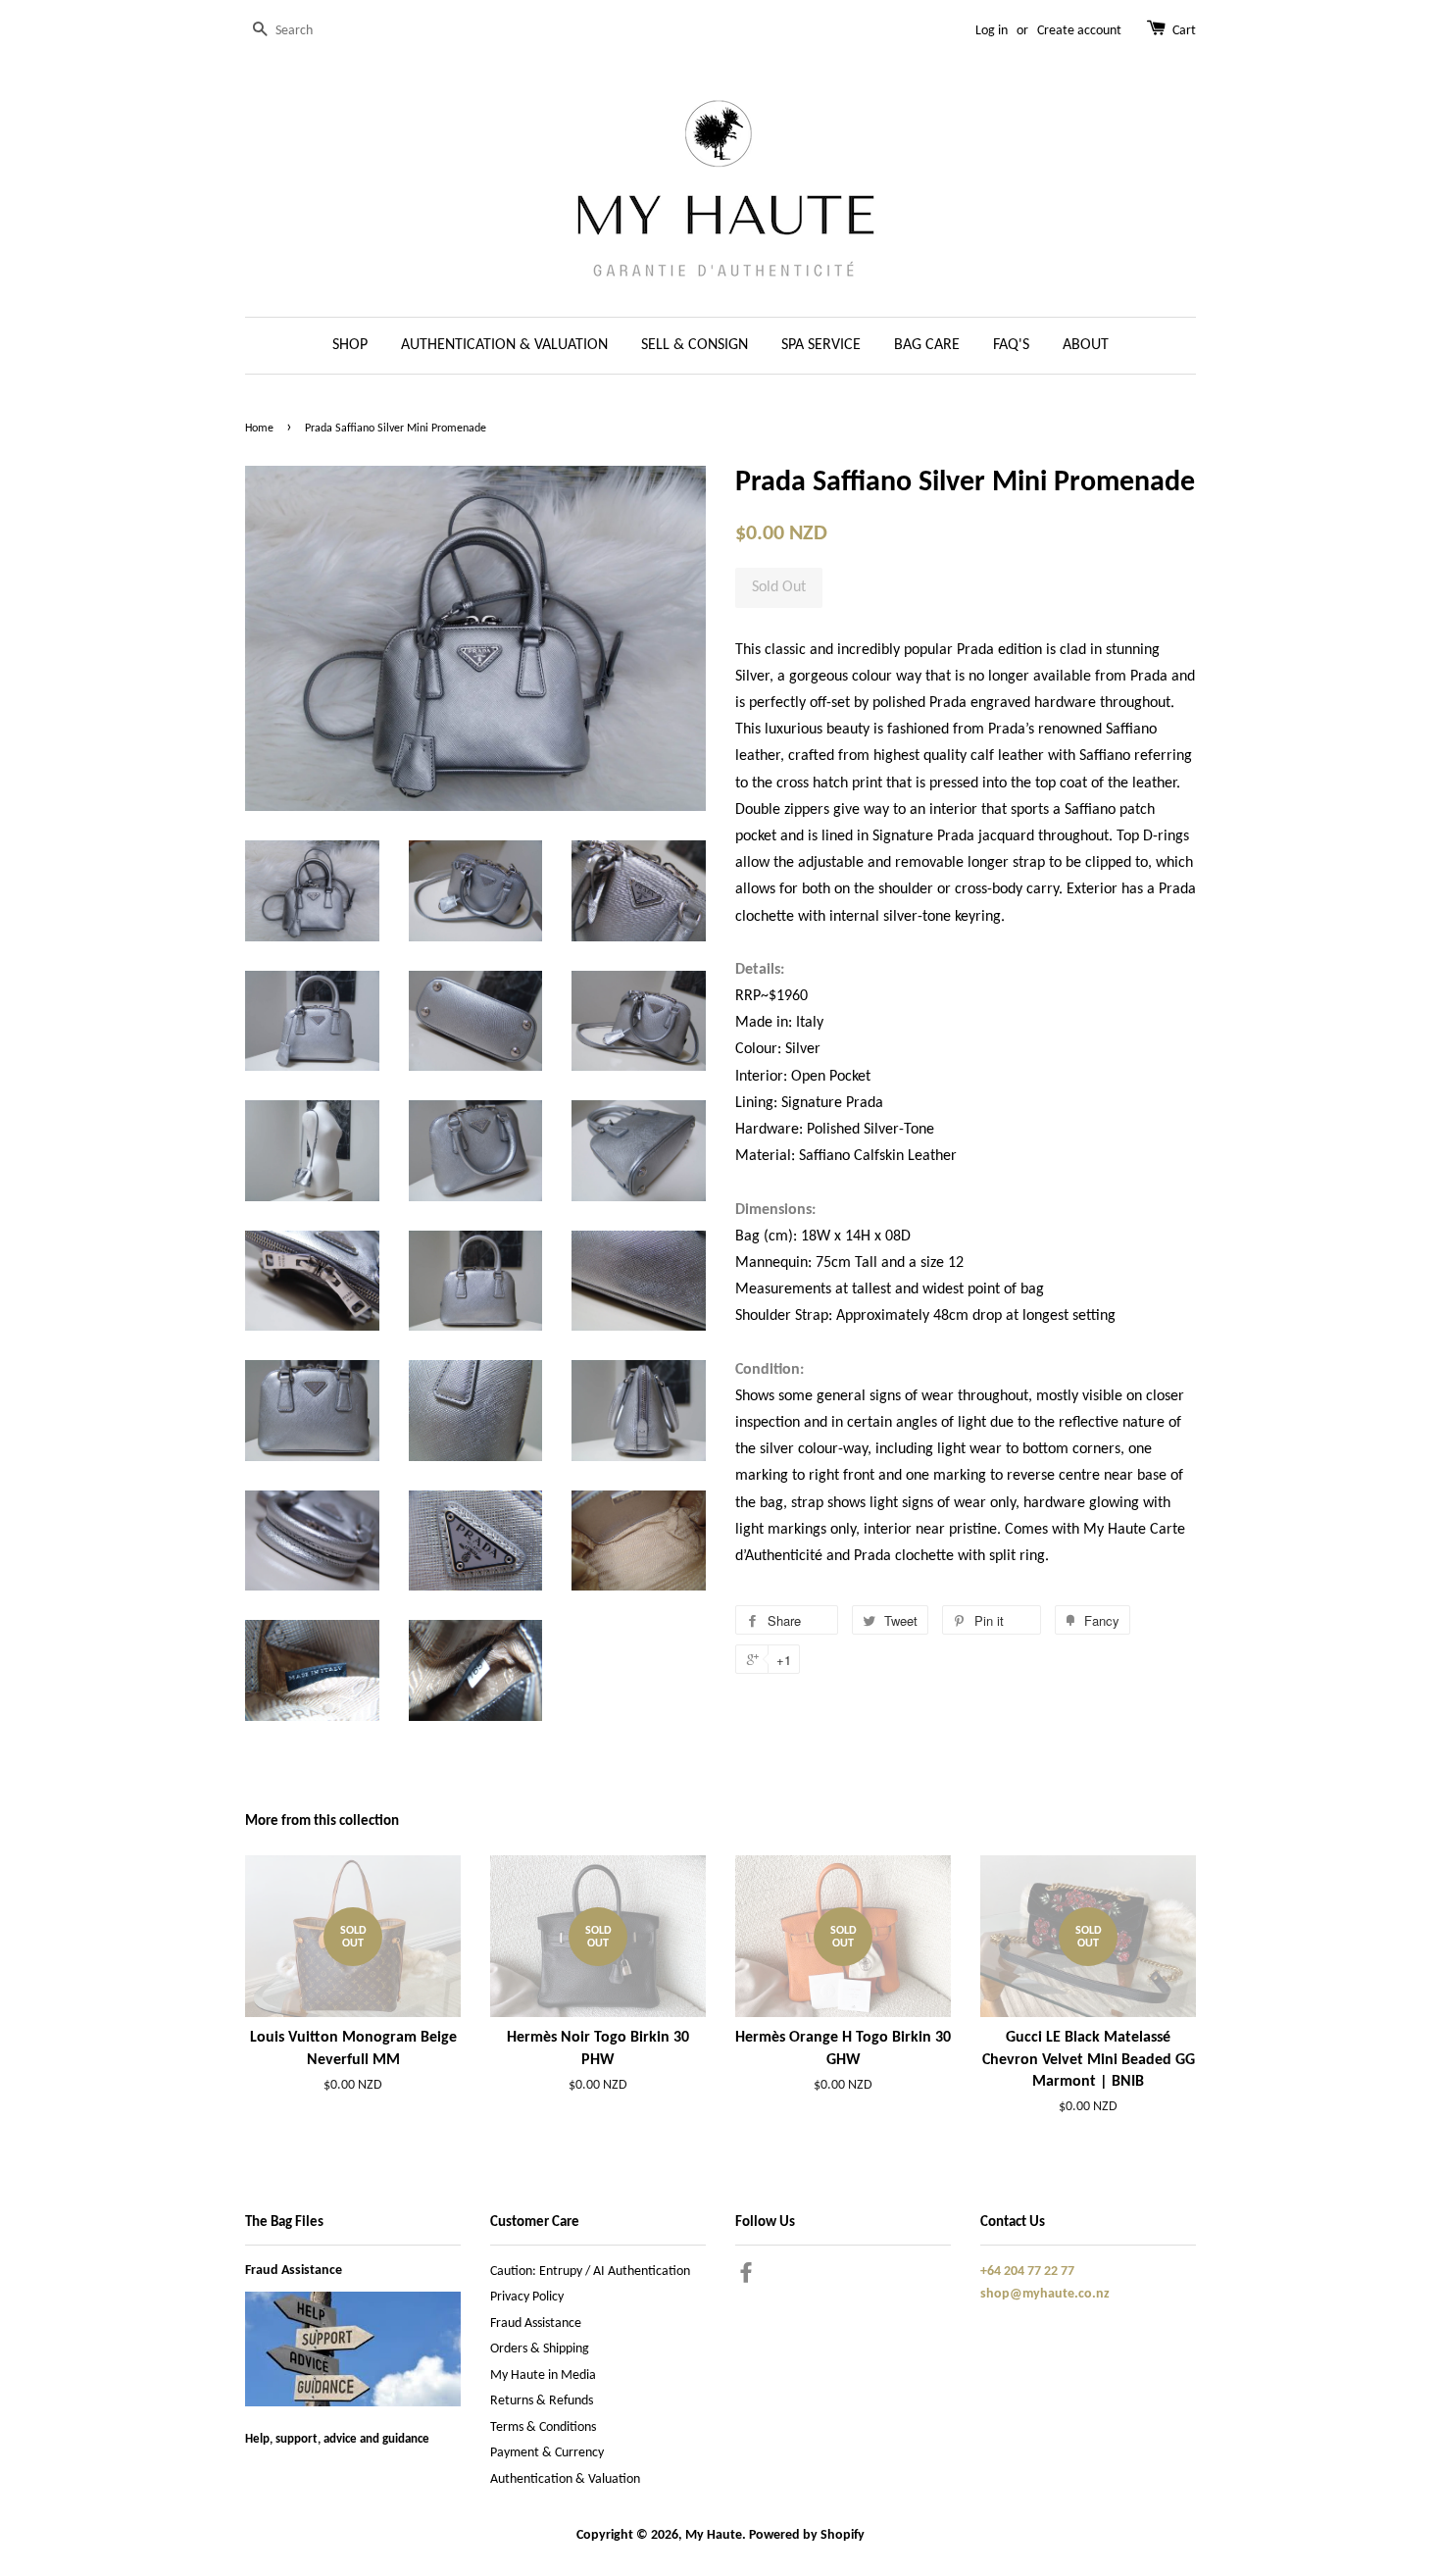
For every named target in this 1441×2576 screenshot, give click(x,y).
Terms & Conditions (543, 2427)
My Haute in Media (543, 2375)
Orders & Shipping (540, 2349)
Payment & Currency (547, 2453)
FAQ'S (1011, 345)
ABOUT (1086, 345)
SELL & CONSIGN (695, 345)
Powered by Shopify (807, 2535)
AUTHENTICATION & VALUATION (504, 345)
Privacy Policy (527, 2297)
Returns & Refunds (542, 2401)
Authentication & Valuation (565, 2479)
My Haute (714, 2535)
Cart (1184, 31)
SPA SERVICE (821, 345)
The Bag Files (284, 2222)
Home (259, 429)
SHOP (350, 345)
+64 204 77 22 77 (1027, 2272)
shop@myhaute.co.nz (1045, 2294)
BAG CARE (927, 345)
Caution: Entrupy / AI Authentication (590, 2272)
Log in (992, 31)
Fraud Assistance (294, 2271)
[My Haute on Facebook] (746, 2277)
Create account (1079, 31)
